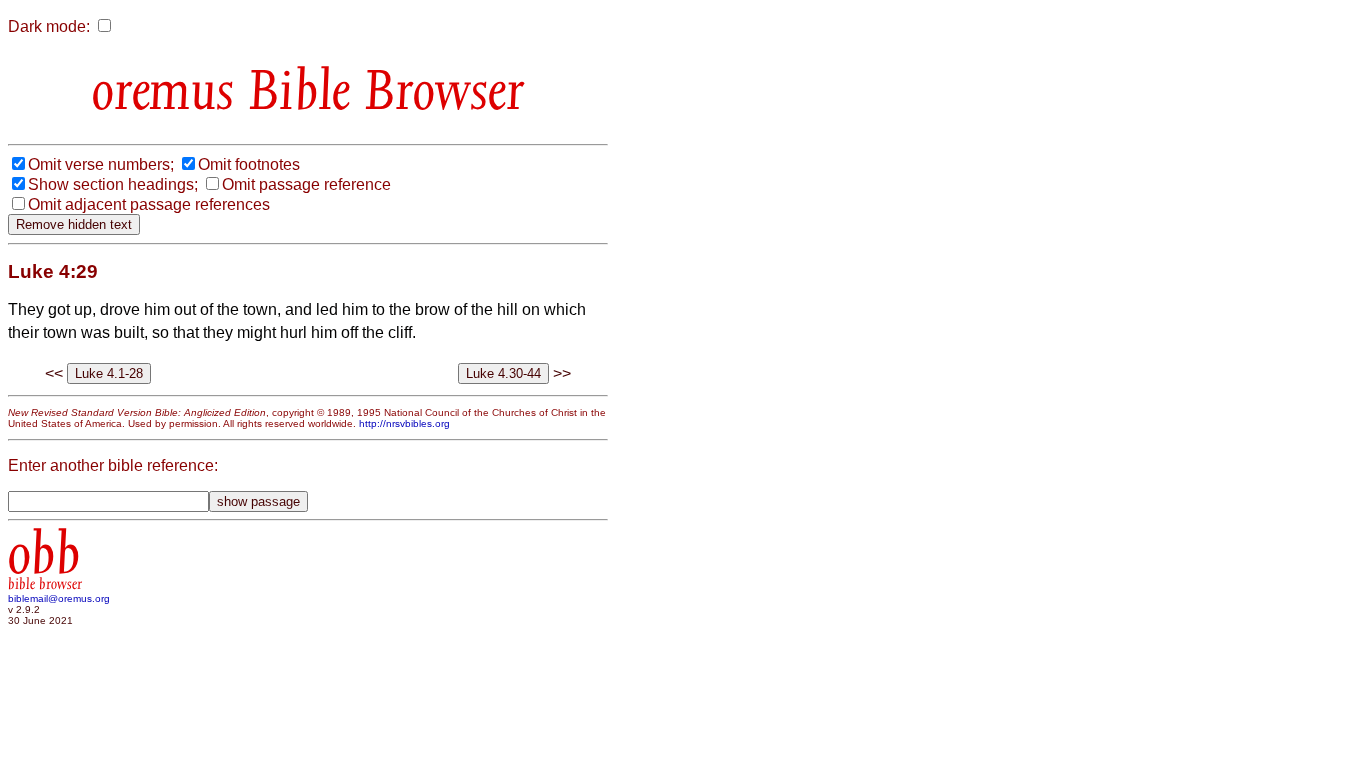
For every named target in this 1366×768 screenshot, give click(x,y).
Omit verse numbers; (101, 164)
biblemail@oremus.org (59, 598)
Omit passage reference (306, 184)
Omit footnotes (249, 164)
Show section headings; (113, 184)
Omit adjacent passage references (149, 204)
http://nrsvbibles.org (404, 423)
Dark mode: (49, 26)
